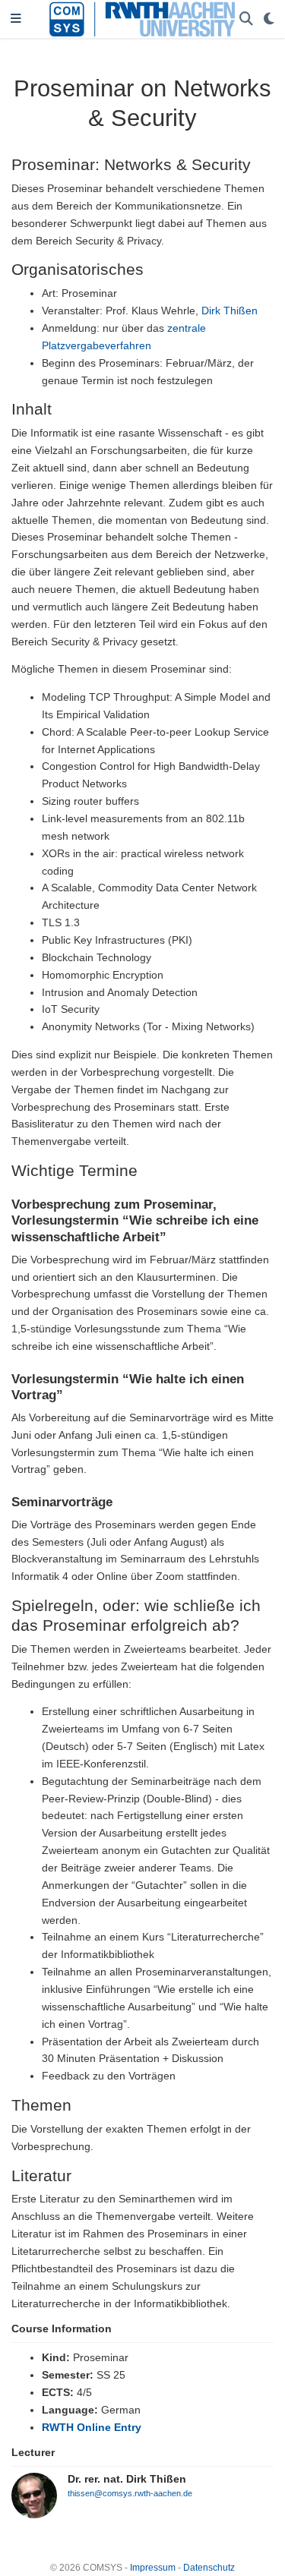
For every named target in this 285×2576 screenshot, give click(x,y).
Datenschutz (209, 2568)
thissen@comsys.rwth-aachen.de (130, 2493)
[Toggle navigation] (16, 19)
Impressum (153, 2568)
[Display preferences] (269, 19)
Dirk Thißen (230, 311)
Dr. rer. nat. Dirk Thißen (127, 2479)
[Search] (246, 19)
